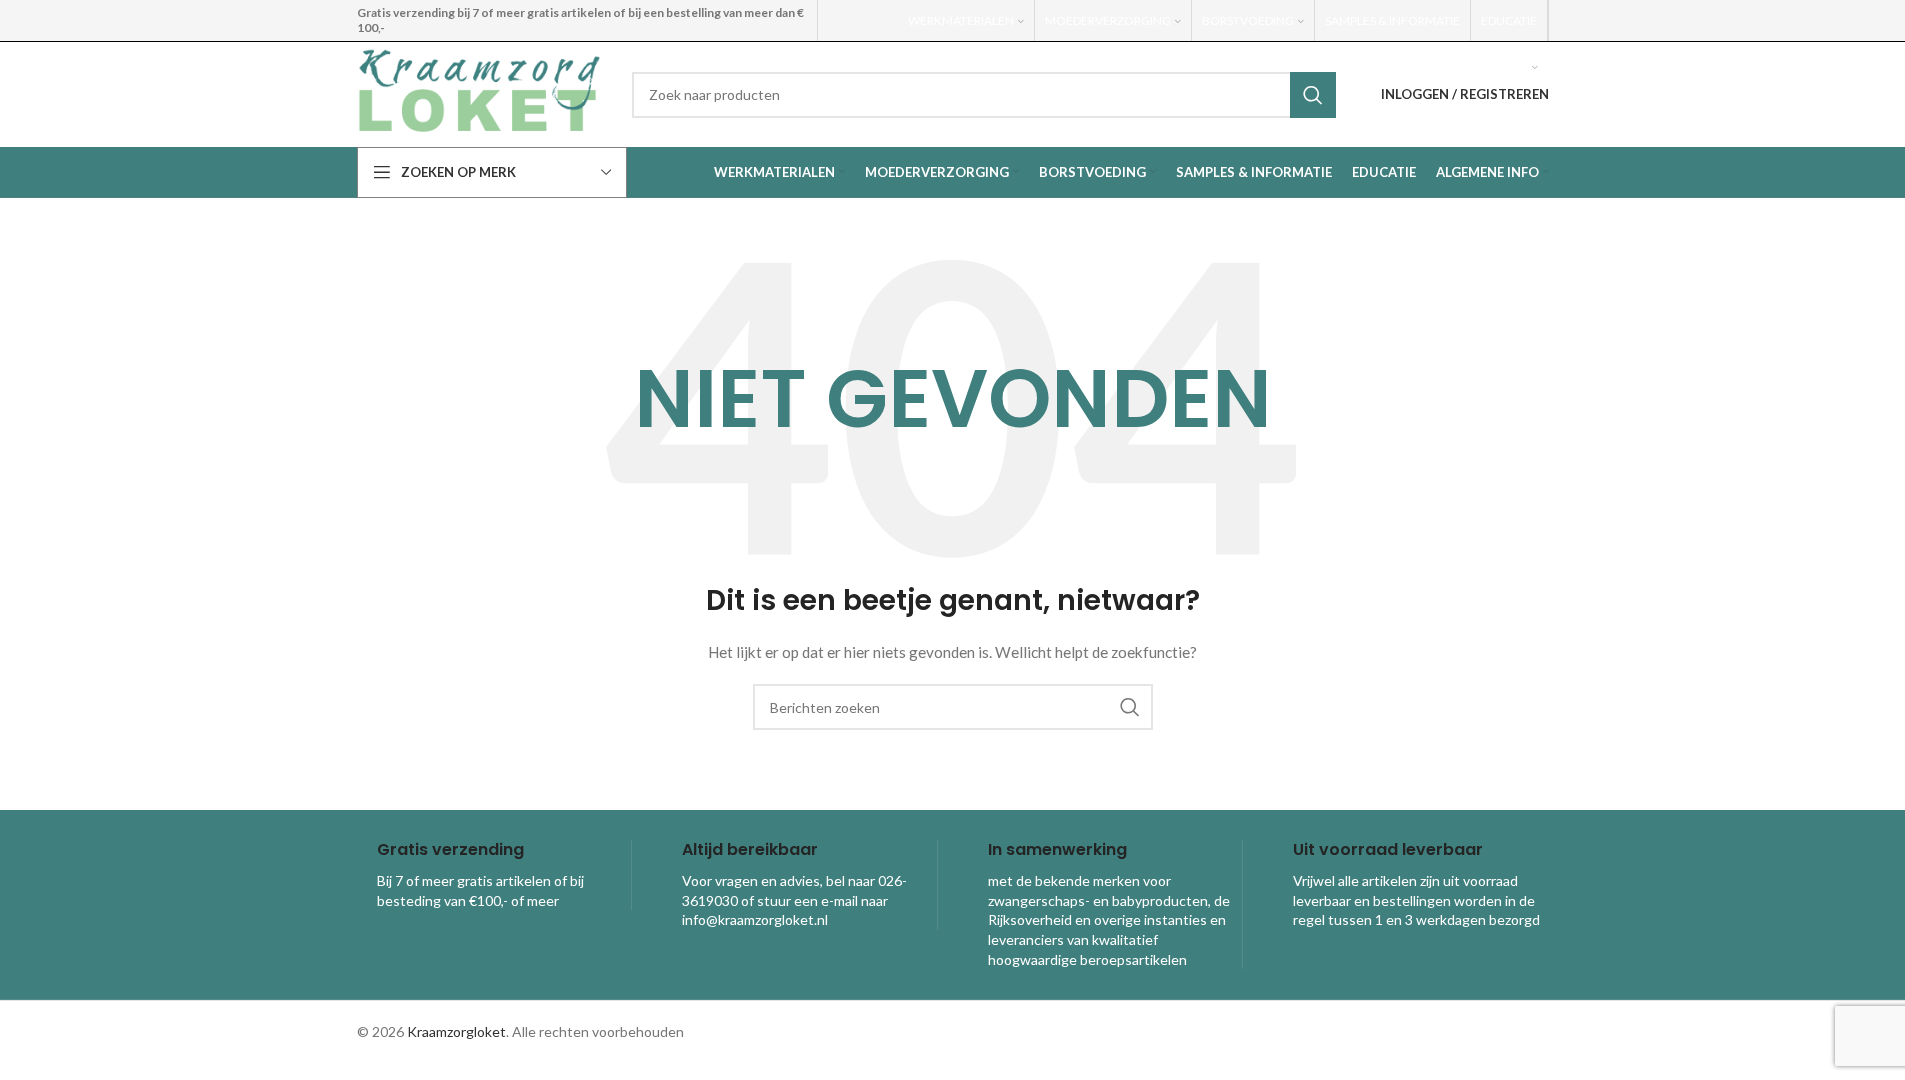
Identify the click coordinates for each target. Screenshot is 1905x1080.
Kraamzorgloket (456, 1031)
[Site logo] (479, 92)
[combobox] (984, 95)
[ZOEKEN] (1313, 95)
